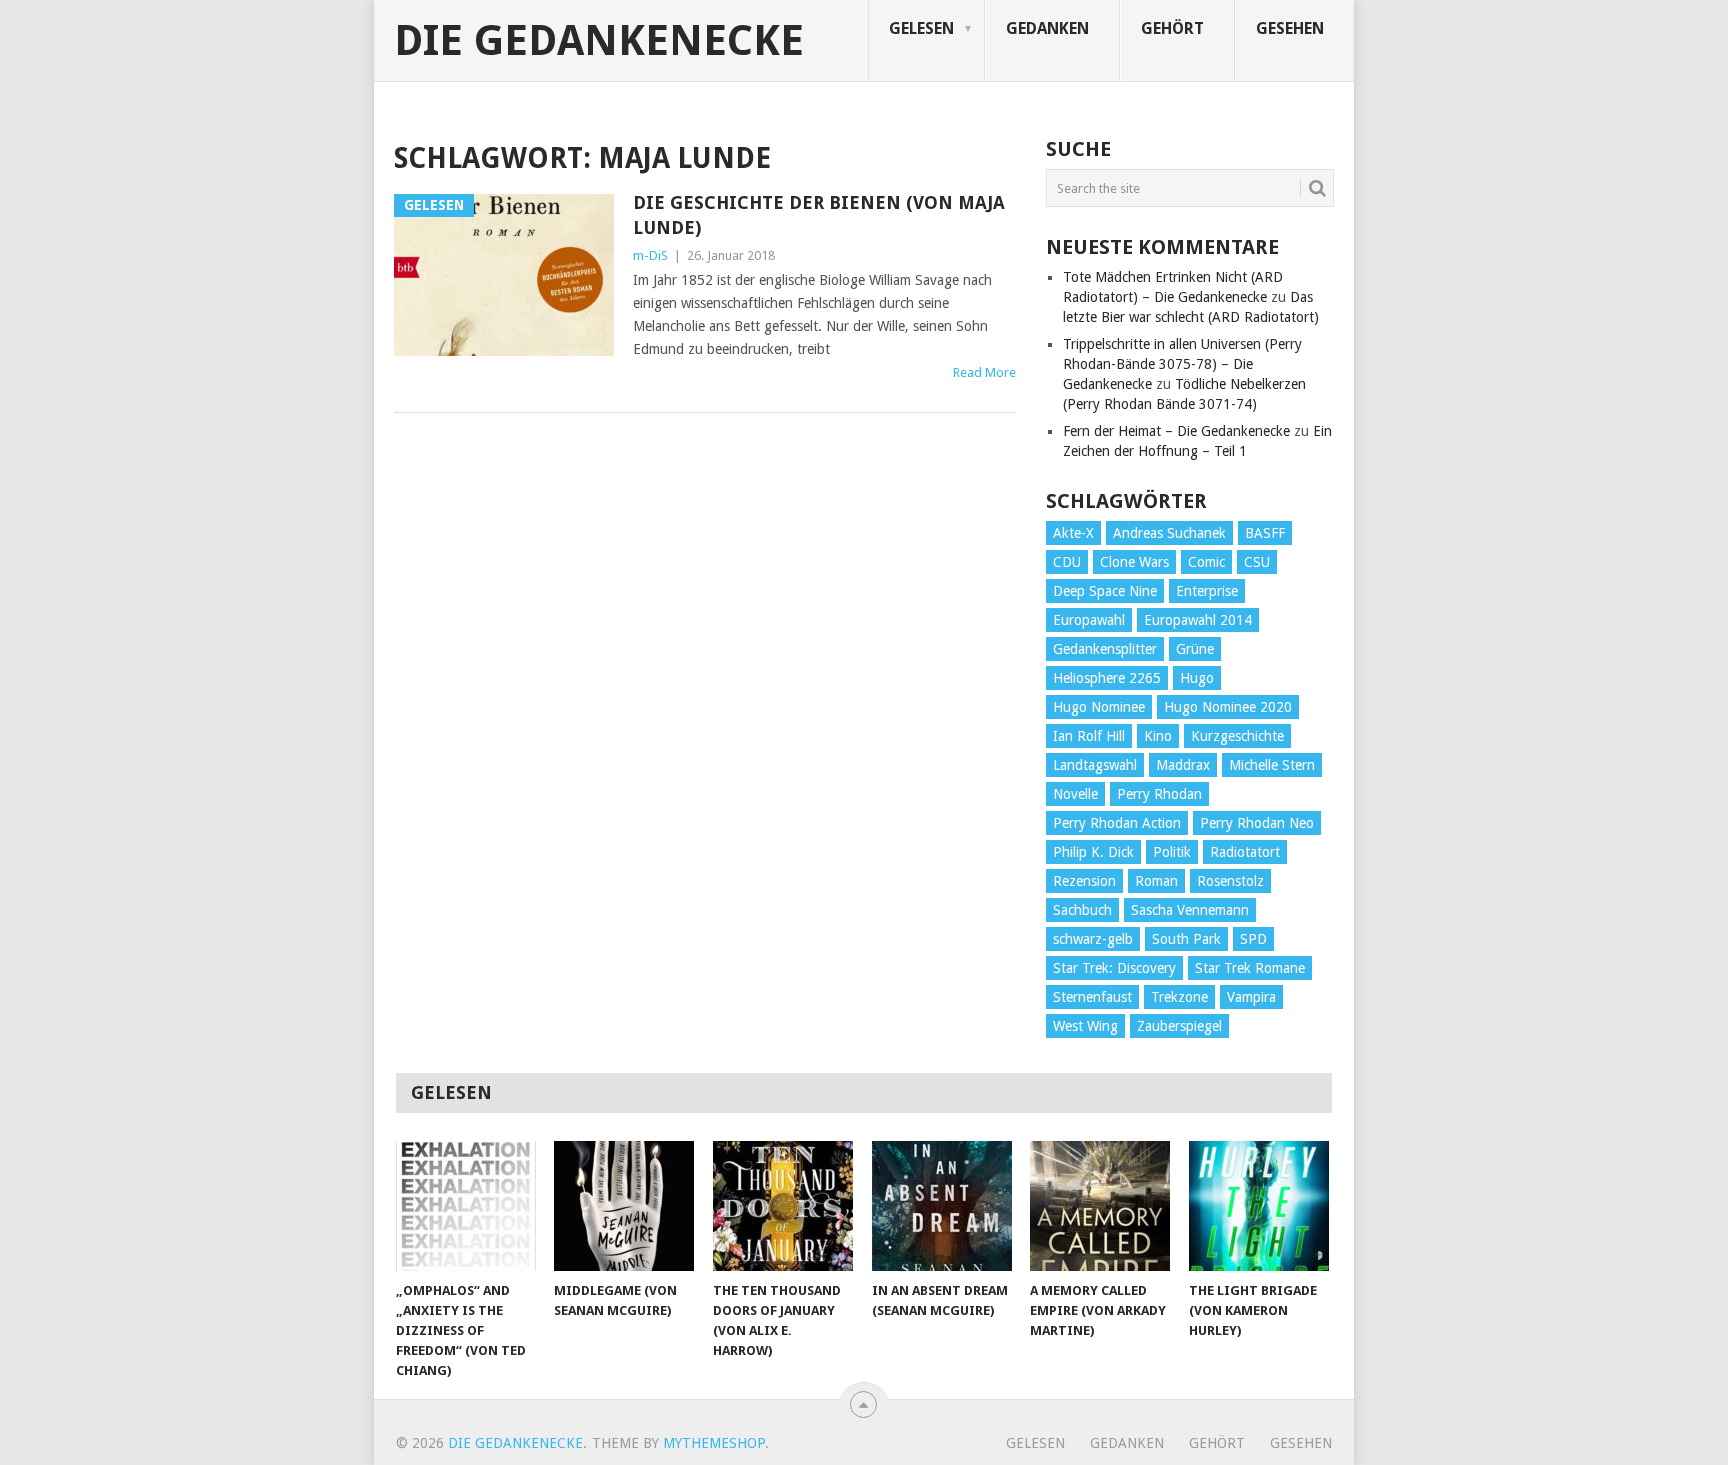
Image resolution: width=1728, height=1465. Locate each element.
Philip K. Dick (1093, 852)
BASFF (1265, 533)
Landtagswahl (1095, 765)
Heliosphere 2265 (1107, 678)
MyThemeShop (714, 1443)
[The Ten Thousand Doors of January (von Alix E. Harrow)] (783, 1206)
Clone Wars (1134, 562)
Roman (1156, 881)
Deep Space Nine (1105, 591)
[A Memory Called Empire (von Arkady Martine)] (1100, 1206)
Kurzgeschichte (1237, 736)
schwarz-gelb (1093, 939)
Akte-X (1073, 533)
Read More (984, 372)
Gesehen (1290, 28)
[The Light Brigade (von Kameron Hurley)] (1259, 1206)
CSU (1257, 562)
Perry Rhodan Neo (1257, 823)
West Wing (1085, 1026)
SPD (1253, 939)
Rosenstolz (1230, 881)
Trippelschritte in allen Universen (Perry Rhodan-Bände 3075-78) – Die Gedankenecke (1182, 364)
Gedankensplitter (1105, 649)
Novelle (1075, 794)
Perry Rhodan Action (1117, 823)
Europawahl (1089, 620)
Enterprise (1207, 591)
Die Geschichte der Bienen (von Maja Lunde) (819, 215)
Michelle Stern (1272, 765)
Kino (1158, 736)
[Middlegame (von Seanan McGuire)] (624, 1206)
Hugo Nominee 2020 (1228, 707)
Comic (1206, 562)
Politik (1172, 852)
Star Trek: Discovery (1114, 968)
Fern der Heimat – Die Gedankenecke (1176, 431)
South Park (1186, 939)
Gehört (1172, 28)
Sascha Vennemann (1190, 910)
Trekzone (1179, 997)
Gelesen (921, 28)
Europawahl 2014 (1198, 620)
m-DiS (650, 255)
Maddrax (1183, 765)
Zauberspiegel (1179, 1026)
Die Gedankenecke (599, 41)
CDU (1067, 562)
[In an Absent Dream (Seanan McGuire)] (942, 1206)
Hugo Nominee (1099, 707)
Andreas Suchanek (1169, 533)
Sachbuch (1082, 910)
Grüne (1195, 649)
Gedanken (1047, 28)
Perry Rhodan (1159, 794)
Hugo (1197, 678)
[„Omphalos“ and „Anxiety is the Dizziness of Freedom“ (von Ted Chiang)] (466, 1206)
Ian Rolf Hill (1089, 736)
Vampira (1251, 997)
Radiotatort (1245, 852)
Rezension (1084, 881)
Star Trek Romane (1250, 968)
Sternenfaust (1092, 997)
